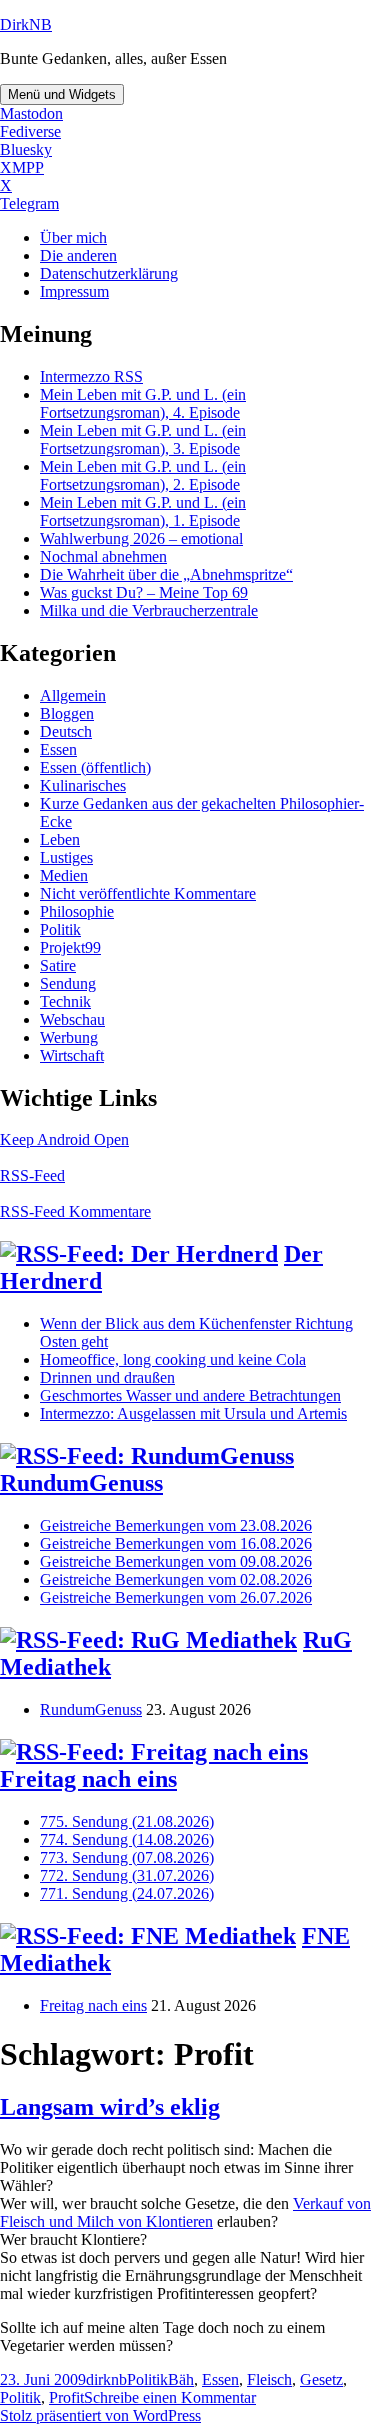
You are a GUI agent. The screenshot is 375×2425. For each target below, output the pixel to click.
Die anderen (78, 255)
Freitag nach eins (88, 1779)
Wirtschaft (72, 1055)
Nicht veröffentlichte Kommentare (148, 893)
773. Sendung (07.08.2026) (127, 1857)
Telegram (29, 203)
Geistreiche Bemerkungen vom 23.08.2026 (176, 1525)
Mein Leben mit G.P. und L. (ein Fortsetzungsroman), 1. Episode (143, 511)
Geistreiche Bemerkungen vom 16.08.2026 (176, 1543)
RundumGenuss (81, 1483)
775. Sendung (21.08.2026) (127, 1821)
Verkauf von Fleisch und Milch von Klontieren (185, 2212)
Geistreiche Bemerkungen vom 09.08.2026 (176, 1561)
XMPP (22, 167)
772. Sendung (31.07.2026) (127, 1875)
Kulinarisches (83, 785)
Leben (60, 839)
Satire (58, 965)
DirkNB (26, 24)
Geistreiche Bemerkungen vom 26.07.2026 (176, 1597)
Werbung (69, 1037)
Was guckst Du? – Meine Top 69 (144, 592)
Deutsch (66, 731)
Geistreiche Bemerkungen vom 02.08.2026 (176, 1579)
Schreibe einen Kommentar (170, 2397)
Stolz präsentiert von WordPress (100, 2415)
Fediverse (30, 131)
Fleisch (269, 2379)
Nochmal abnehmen (103, 556)
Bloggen (67, 713)
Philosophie (77, 911)
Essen (58, 749)
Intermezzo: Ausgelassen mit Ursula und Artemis (193, 1413)
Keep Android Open (64, 1139)
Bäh (181, 2379)
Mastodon (31, 113)
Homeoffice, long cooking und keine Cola (173, 1359)
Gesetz (321, 2379)
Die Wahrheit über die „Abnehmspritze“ (166, 574)
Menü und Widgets (62, 94)
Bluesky (26, 149)
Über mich (73, 237)
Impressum (74, 291)
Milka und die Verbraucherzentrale (149, 610)
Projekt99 (70, 947)
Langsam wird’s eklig (110, 2107)
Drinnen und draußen (107, 1377)
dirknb (106, 2379)
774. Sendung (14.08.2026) (127, 1839)
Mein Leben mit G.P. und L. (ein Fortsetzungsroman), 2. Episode (143, 475)
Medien (64, 875)
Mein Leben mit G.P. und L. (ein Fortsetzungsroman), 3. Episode (143, 439)
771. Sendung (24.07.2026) (127, 1893)
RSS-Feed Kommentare (75, 1211)
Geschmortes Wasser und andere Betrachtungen (190, 1395)
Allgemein (73, 695)
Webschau (72, 1019)
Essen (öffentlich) (95, 767)
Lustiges (66, 857)
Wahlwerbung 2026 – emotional (141, 538)
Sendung (68, 983)
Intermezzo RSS (91, 376)
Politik (60, 929)
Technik (65, 1001)
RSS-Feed (32, 1175)
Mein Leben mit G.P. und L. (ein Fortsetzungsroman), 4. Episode (143, 403)
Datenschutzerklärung (109, 273)
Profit (66, 2397)
